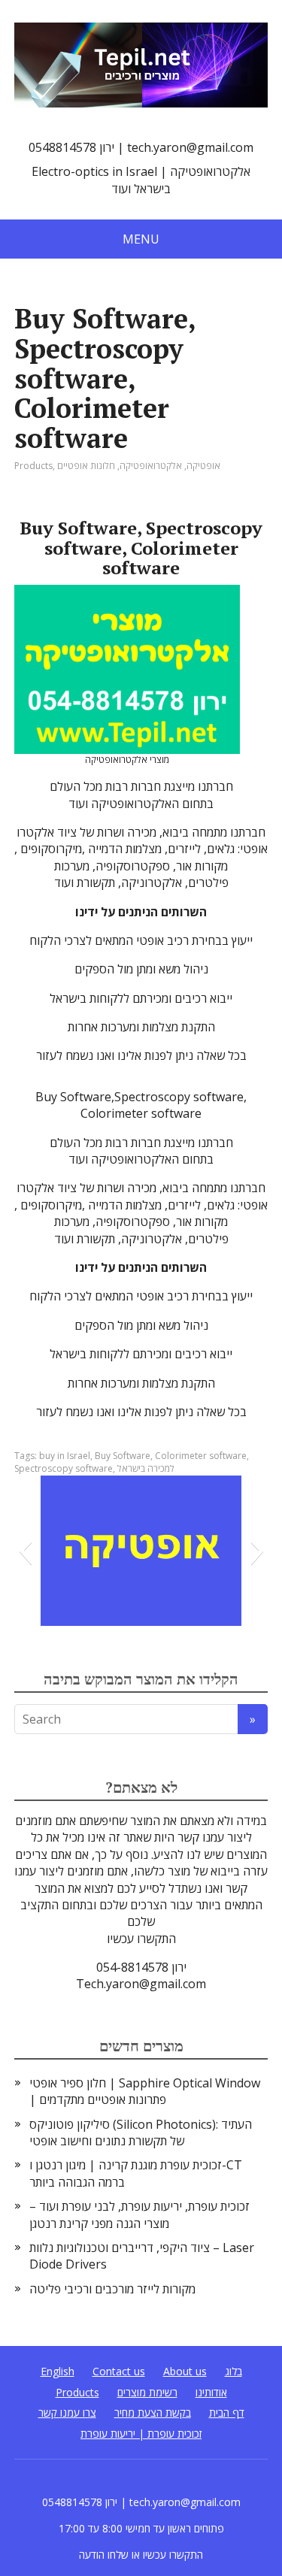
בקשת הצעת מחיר (153, 2413)
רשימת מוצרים (147, 2392)
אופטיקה (203, 466)
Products (33, 466)
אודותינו (211, 2392)
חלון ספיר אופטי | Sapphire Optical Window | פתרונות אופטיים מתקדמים (145, 2091)
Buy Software (123, 1456)
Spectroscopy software (64, 1468)
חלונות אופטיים (86, 466)
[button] (25, 1551)
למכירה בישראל (146, 1468)
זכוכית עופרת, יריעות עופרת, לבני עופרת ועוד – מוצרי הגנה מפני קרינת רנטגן (139, 2214)
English (58, 2371)
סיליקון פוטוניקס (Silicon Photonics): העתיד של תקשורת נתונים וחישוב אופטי (141, 2133)
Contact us (119, 2371)
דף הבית (227, 2413)
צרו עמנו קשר (67, 2413)
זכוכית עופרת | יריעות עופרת (141, 2434)
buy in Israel (65, 1456)
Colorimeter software (201, 1456)
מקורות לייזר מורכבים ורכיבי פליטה (112, 2289)
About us (185, 2371)
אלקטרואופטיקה (151, 466)
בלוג (233, 2371)
